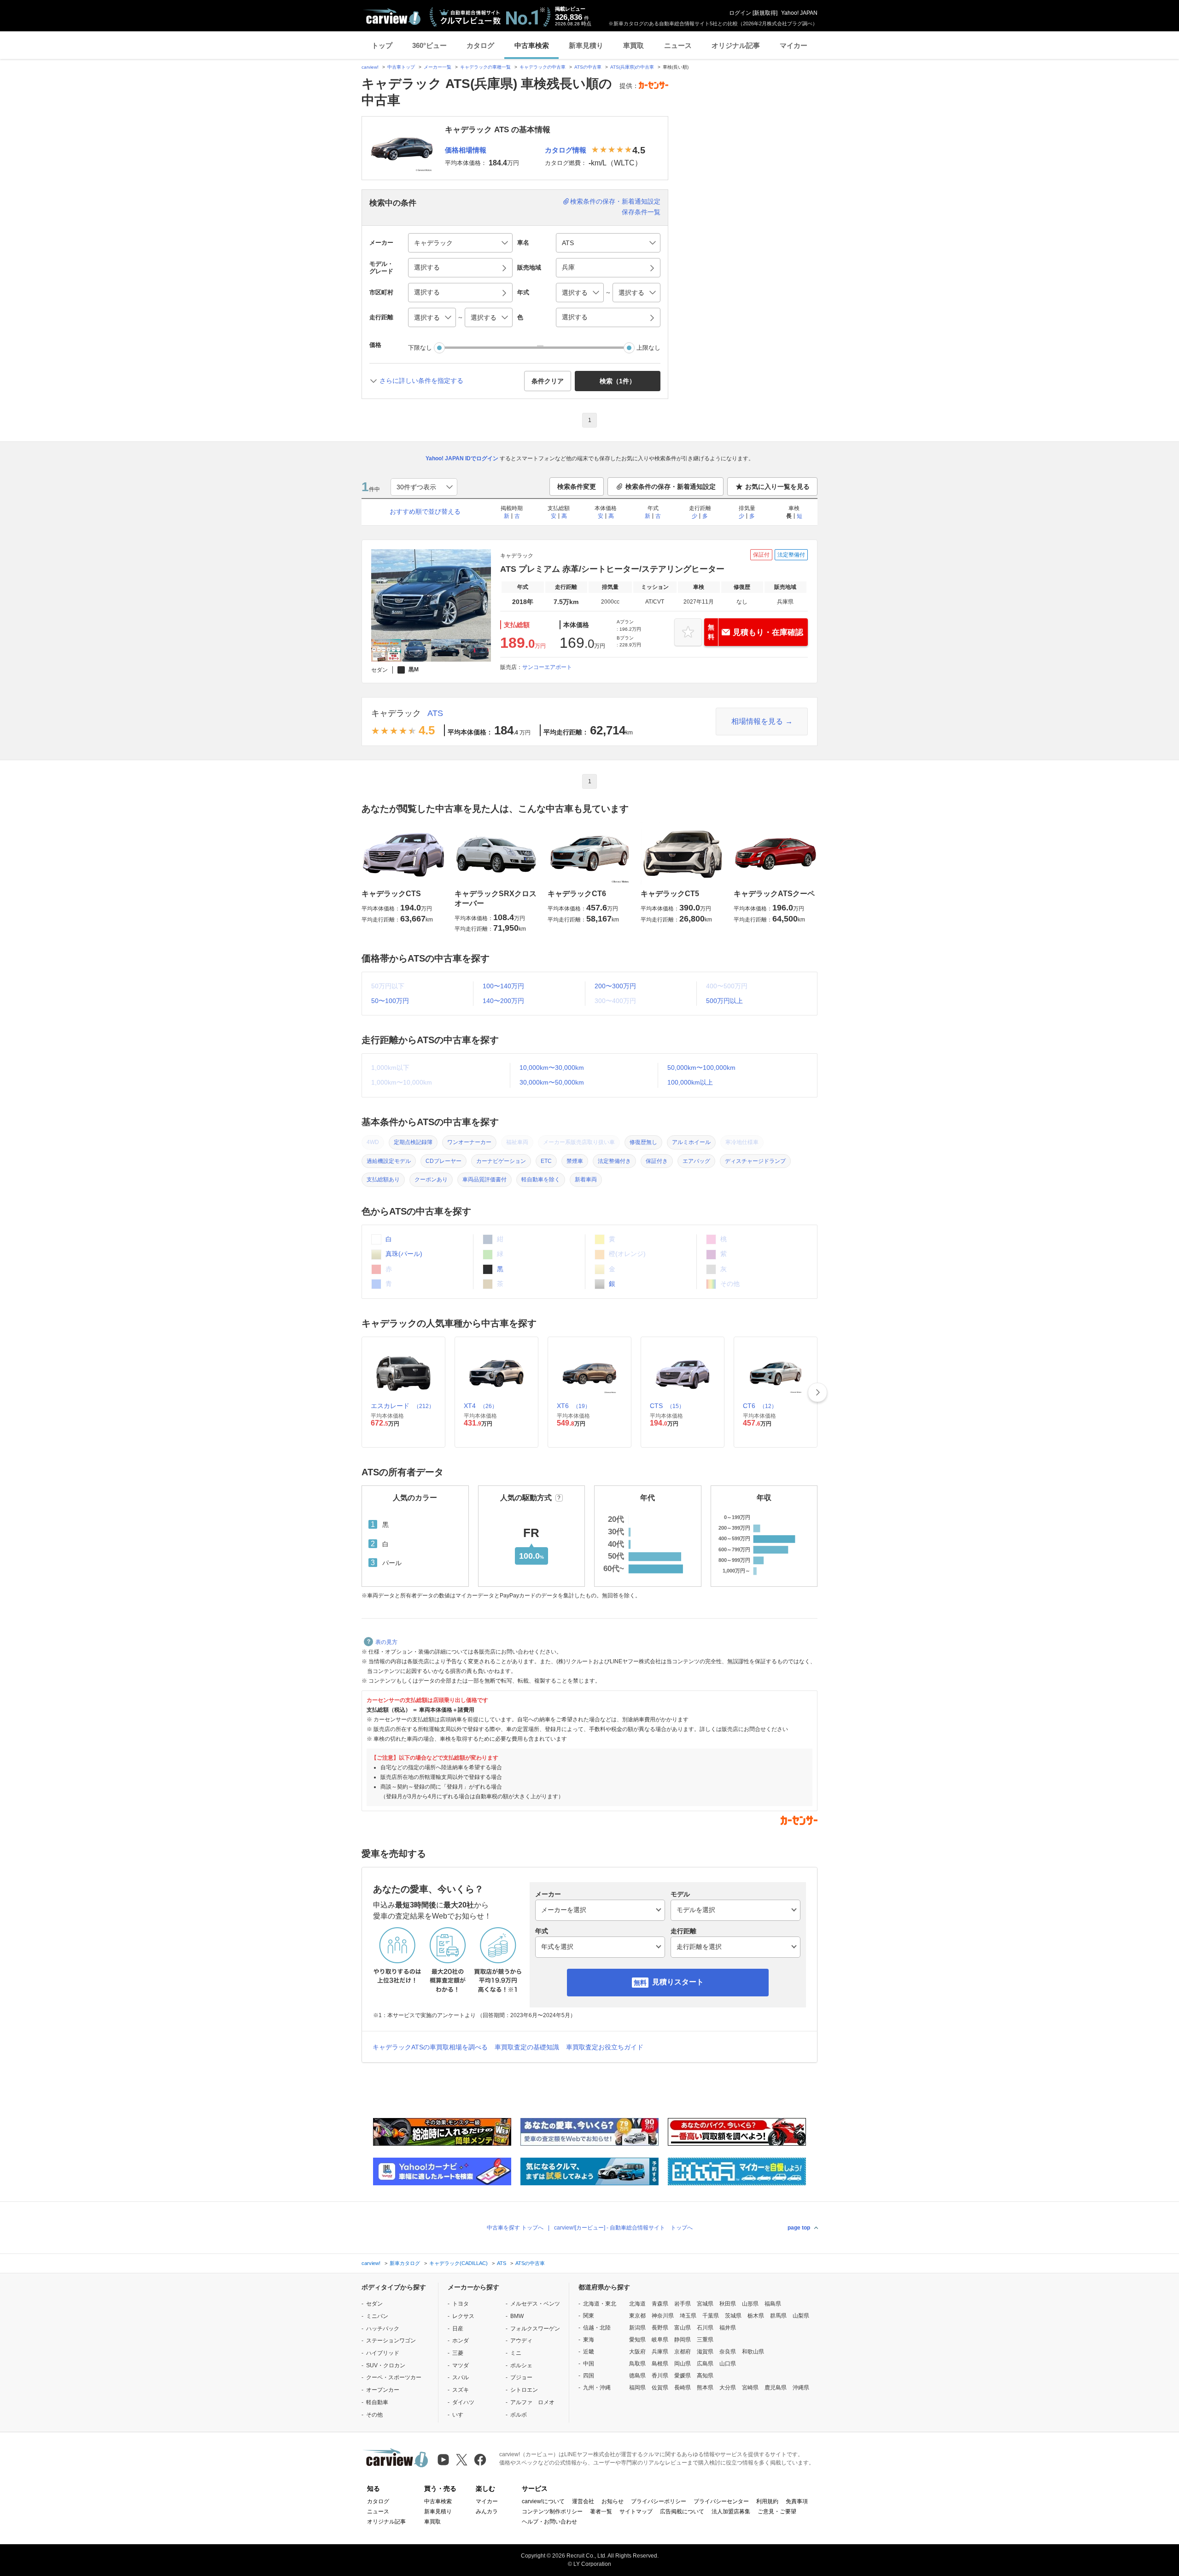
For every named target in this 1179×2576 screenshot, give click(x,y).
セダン (374, 2304)
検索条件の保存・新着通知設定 (615, 201)
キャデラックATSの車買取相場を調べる (430, 2047)
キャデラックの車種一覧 (485, 67)
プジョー (521, 2377)
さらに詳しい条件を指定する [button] (421, 381)
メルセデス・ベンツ (535, 2304)
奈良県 (728, 2352)
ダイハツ (463, 2402)
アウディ (521, 2341)
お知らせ (613, 2501)
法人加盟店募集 (731, 2511)
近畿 (589, 2352)
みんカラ (487, 2511)
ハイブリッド (383, 2353)
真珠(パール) (403, 1254)
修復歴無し (643, 1142)
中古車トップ (401, 67)
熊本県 (705, 2388)
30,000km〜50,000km (552, 1082)
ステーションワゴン (391, 2341)
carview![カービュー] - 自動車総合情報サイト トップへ (623, 2228)
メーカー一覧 (438, 67)
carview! (370, 67)
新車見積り (586, 45)
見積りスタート (678, 1982)
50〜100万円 (390, 1001)
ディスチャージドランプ (755, 1161)
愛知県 (637, 2340)
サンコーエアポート (547, 667)
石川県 (705, 2328)
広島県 (705, 2364)
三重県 (705, 2340)
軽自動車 (377, 2402)
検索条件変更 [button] (577, 487)
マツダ (461, 2365)
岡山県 (683, 2364)
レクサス (463, 2316)
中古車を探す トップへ (515, 2228)
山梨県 (801, 2316)
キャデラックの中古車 (543, 67)
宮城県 (705, 2304)
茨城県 (733, 2316)
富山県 (683, 2328)
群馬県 (778, 2316)
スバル (461, 2377)
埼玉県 (688, 2316)
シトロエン (524, 2390)
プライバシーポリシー (659, 2501)
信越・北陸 (597, 2328)
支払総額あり (383, 1179)
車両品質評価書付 (484, 1179)
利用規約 (767, 2501)
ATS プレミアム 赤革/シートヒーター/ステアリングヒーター (612, 569)
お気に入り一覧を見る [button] (777, 487)
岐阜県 (660, 2340)
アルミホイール (691, 1142)
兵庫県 (660, 2352)
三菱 (458, 2353)
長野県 (660, 2328)
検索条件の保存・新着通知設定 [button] (671, 487)
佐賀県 (660, 2388)
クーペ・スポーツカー (394, 2377)
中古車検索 (532, 45)
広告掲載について (682, 2511)
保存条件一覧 (641, 212)
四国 (589, 2376)
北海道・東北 (600, 2304)
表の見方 (386, 1642)
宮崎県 (750, 2388)
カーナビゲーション (501, 1161)
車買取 (633, 45)
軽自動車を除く (541, 1179)
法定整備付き (614, 1161)
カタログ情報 (566, 150)
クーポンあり (431, 1179)
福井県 (728, 2328)
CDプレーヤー (444, 1161)
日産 (458, 2329)
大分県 (728, 2388)
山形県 (750, 2304)
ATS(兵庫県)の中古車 (632, 67)
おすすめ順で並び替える (425, 511)
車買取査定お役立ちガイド (605, 2047)
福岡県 (637, 2388)
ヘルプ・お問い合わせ (549, 2522)
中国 (589, 2364)
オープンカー (383, 2390)
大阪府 (637, 2352)
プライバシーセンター (721, 2501)
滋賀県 (705, 2352)
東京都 (637, 2316)
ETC (546, 1161)
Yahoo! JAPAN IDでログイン (462, 458)
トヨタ (461, 2304)
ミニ (516, 2353)
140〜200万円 (503, 1001)
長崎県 (683, 2388)
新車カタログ (405, 2263)
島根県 (660, 2364)
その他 (374, 2415)
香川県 (660, 2376)
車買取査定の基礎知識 (527, 2047)
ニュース (678, 45)
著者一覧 (601, 2511)
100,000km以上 (690, 1082)
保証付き (657, 1161)
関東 (589, 2316)
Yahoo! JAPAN (799, 13)
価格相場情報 (466, 150)
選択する (575, 317)
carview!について (543, 2501)
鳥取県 (637, 2364)
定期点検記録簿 (413, 1142)
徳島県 (637, 2376)
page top (799, 2228)
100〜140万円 (503, 986)
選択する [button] (427, 267)
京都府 (683, 2352)
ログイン (740, 13)
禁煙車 (575, 1161)
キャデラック (396, 713)
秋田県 (728, 2304)
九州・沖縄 (597, 2388)
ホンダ (461, 2341)
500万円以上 (724, 1001)
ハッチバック (383, 2329)
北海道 (637, 2304)
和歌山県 (753, 2352)
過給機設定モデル (389, 1161)
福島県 (773, 2304)
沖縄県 (801, 2388)
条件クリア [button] (548, 381)
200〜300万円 (615, 986)
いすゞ (461, 2415)
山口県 (728, 2364)
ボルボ (519, 2415)
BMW (517, 2316)
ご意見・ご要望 (777, 2511)
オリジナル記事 (736, 45)
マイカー (794, 45)
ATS (435, 713)
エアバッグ (696, 1161)
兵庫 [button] (568, 267)
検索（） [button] (618, 381)
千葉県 (711, 2316)
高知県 (705, 2376)
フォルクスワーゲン (535, 2329)
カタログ (480, 45)
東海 (589, 2340)
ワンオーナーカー (469, 1142)
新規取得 (765, 13)
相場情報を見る (757, 721)
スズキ (461, 2390)
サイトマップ (636, 2511)
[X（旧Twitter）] (462, 2460)
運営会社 (583, 2501)
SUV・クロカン (386, 2365)
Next (817, 1392)
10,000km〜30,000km (552, 1068)
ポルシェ (521, 2365)
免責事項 (797, 2501)
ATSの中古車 (588, 67)
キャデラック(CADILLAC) (458, 2263)
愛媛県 (683, 2376)
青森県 (660, 2304)
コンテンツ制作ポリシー (552, 2511)
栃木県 (756, 2316)
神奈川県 (663, 2316)
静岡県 (683, 2340)
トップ (382, 45)
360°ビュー (429, 45)
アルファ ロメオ (532, 2402)
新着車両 (586, 1179)
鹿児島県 (776, 2388)
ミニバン (377, 2316)
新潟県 (637, 2328)
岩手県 (683, 2304)
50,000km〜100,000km (701, 1068)
